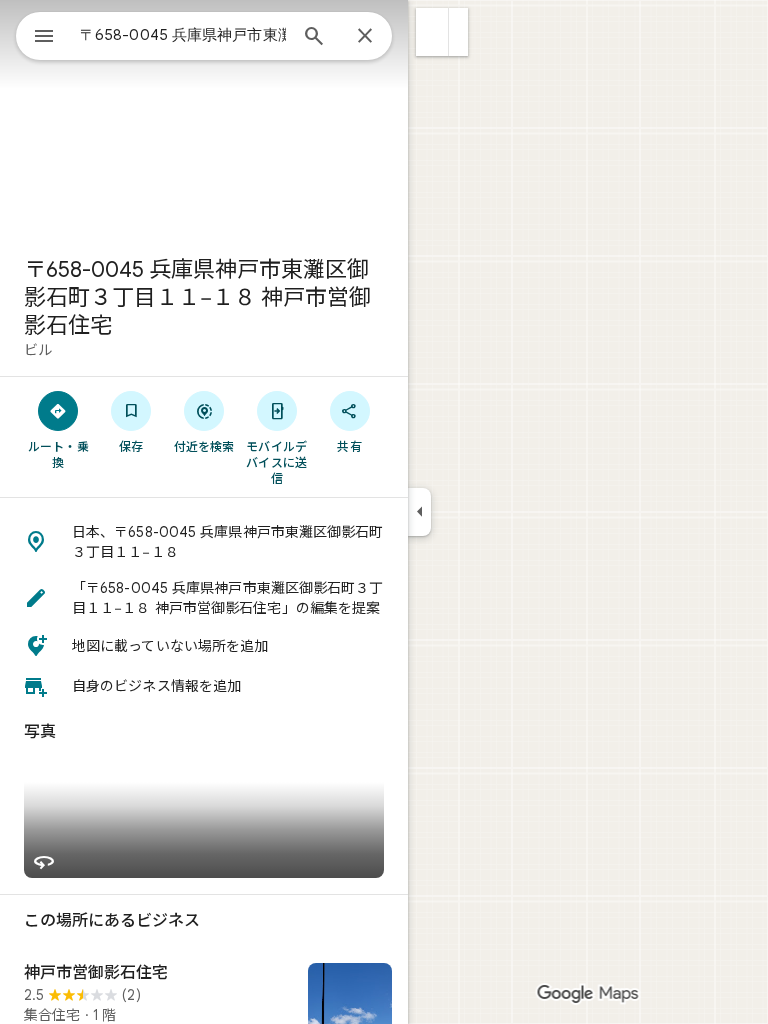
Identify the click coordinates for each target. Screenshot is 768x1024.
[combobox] (183, 35)
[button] (432, 32)
